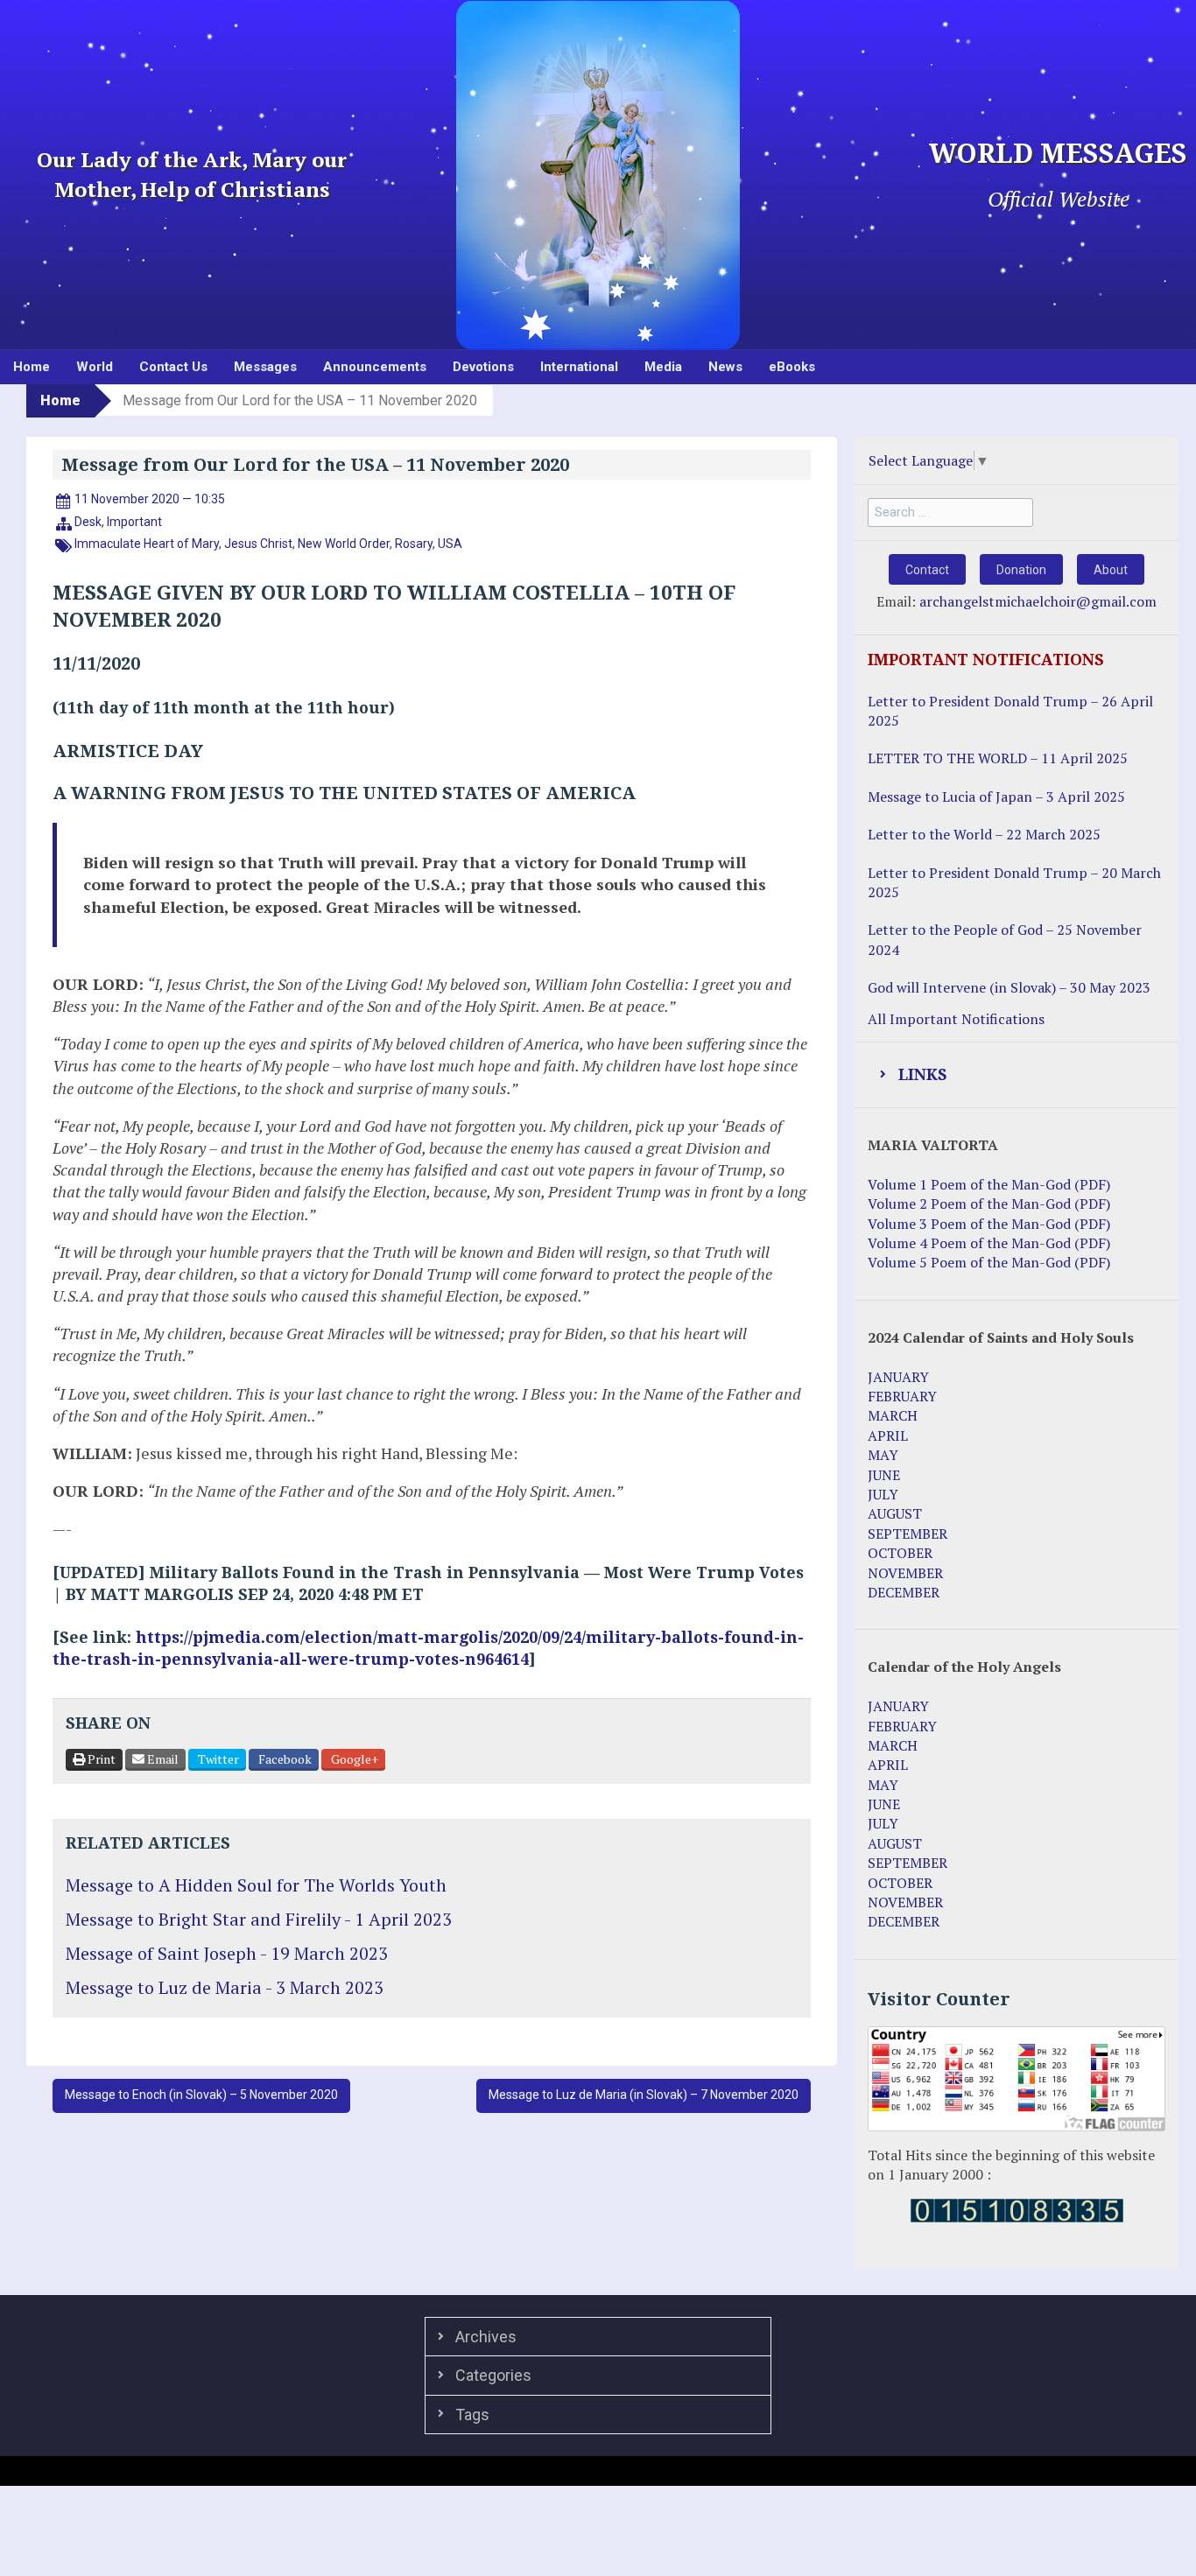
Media (663, 367)
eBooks (792, 367)
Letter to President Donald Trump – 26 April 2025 (1010, 711)
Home (32, 367)
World (95, 367)
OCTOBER (900, 1553)
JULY (883, 1494)
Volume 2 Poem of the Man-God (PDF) (989, 1204)
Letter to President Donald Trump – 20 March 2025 (1014, 882)
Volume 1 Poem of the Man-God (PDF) (989, 1184)
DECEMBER (904, 1592)
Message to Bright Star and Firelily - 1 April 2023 (259, 1919)
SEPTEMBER (908, 1534)
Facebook (284, 1759)
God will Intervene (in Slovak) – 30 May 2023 (1009, 987)
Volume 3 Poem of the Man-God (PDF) (989, 1224)
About (1111, 570)
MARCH (893, 1415)
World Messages (1058, 154)
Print (100, 1759)
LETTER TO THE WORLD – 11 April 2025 (998, 758)
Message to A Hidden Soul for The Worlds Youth (256, 1885)
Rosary (414, 544)
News (725, 367)
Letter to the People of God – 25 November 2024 (1005, 939)
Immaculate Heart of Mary (147, 544)
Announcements (375, 367)
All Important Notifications (956, 1019)
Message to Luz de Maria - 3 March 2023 (225, 1987)
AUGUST (895, 1513)
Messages (265, 367)
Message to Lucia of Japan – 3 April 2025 (996, 797)
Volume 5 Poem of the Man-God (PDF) (989, 1262)
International (579, 367)
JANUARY (898, 1377)
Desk (88, 522)
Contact (927, 570)
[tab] (1017, 1075)
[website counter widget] (1017, 2208)
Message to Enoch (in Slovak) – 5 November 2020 (201, 2095)
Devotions (483, 367)
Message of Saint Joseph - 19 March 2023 (227, 1953)
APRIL (888, 1435)
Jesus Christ (258, 544)
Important (134, 522)
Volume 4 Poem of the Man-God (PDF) (989, 1243)
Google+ (353, 1759)
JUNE (884, 1475)
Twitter (217, 1759)
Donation (1021, 570)
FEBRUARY (902, 1396)
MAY (883, 1455)
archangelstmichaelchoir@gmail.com (1038, 601)
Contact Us (173, 367)
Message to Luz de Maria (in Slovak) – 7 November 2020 (644, 2095)
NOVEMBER (905, 1573)
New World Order (344, 544)
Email (162, 1759)
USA (450, 544)
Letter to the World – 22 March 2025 (984, 834)
